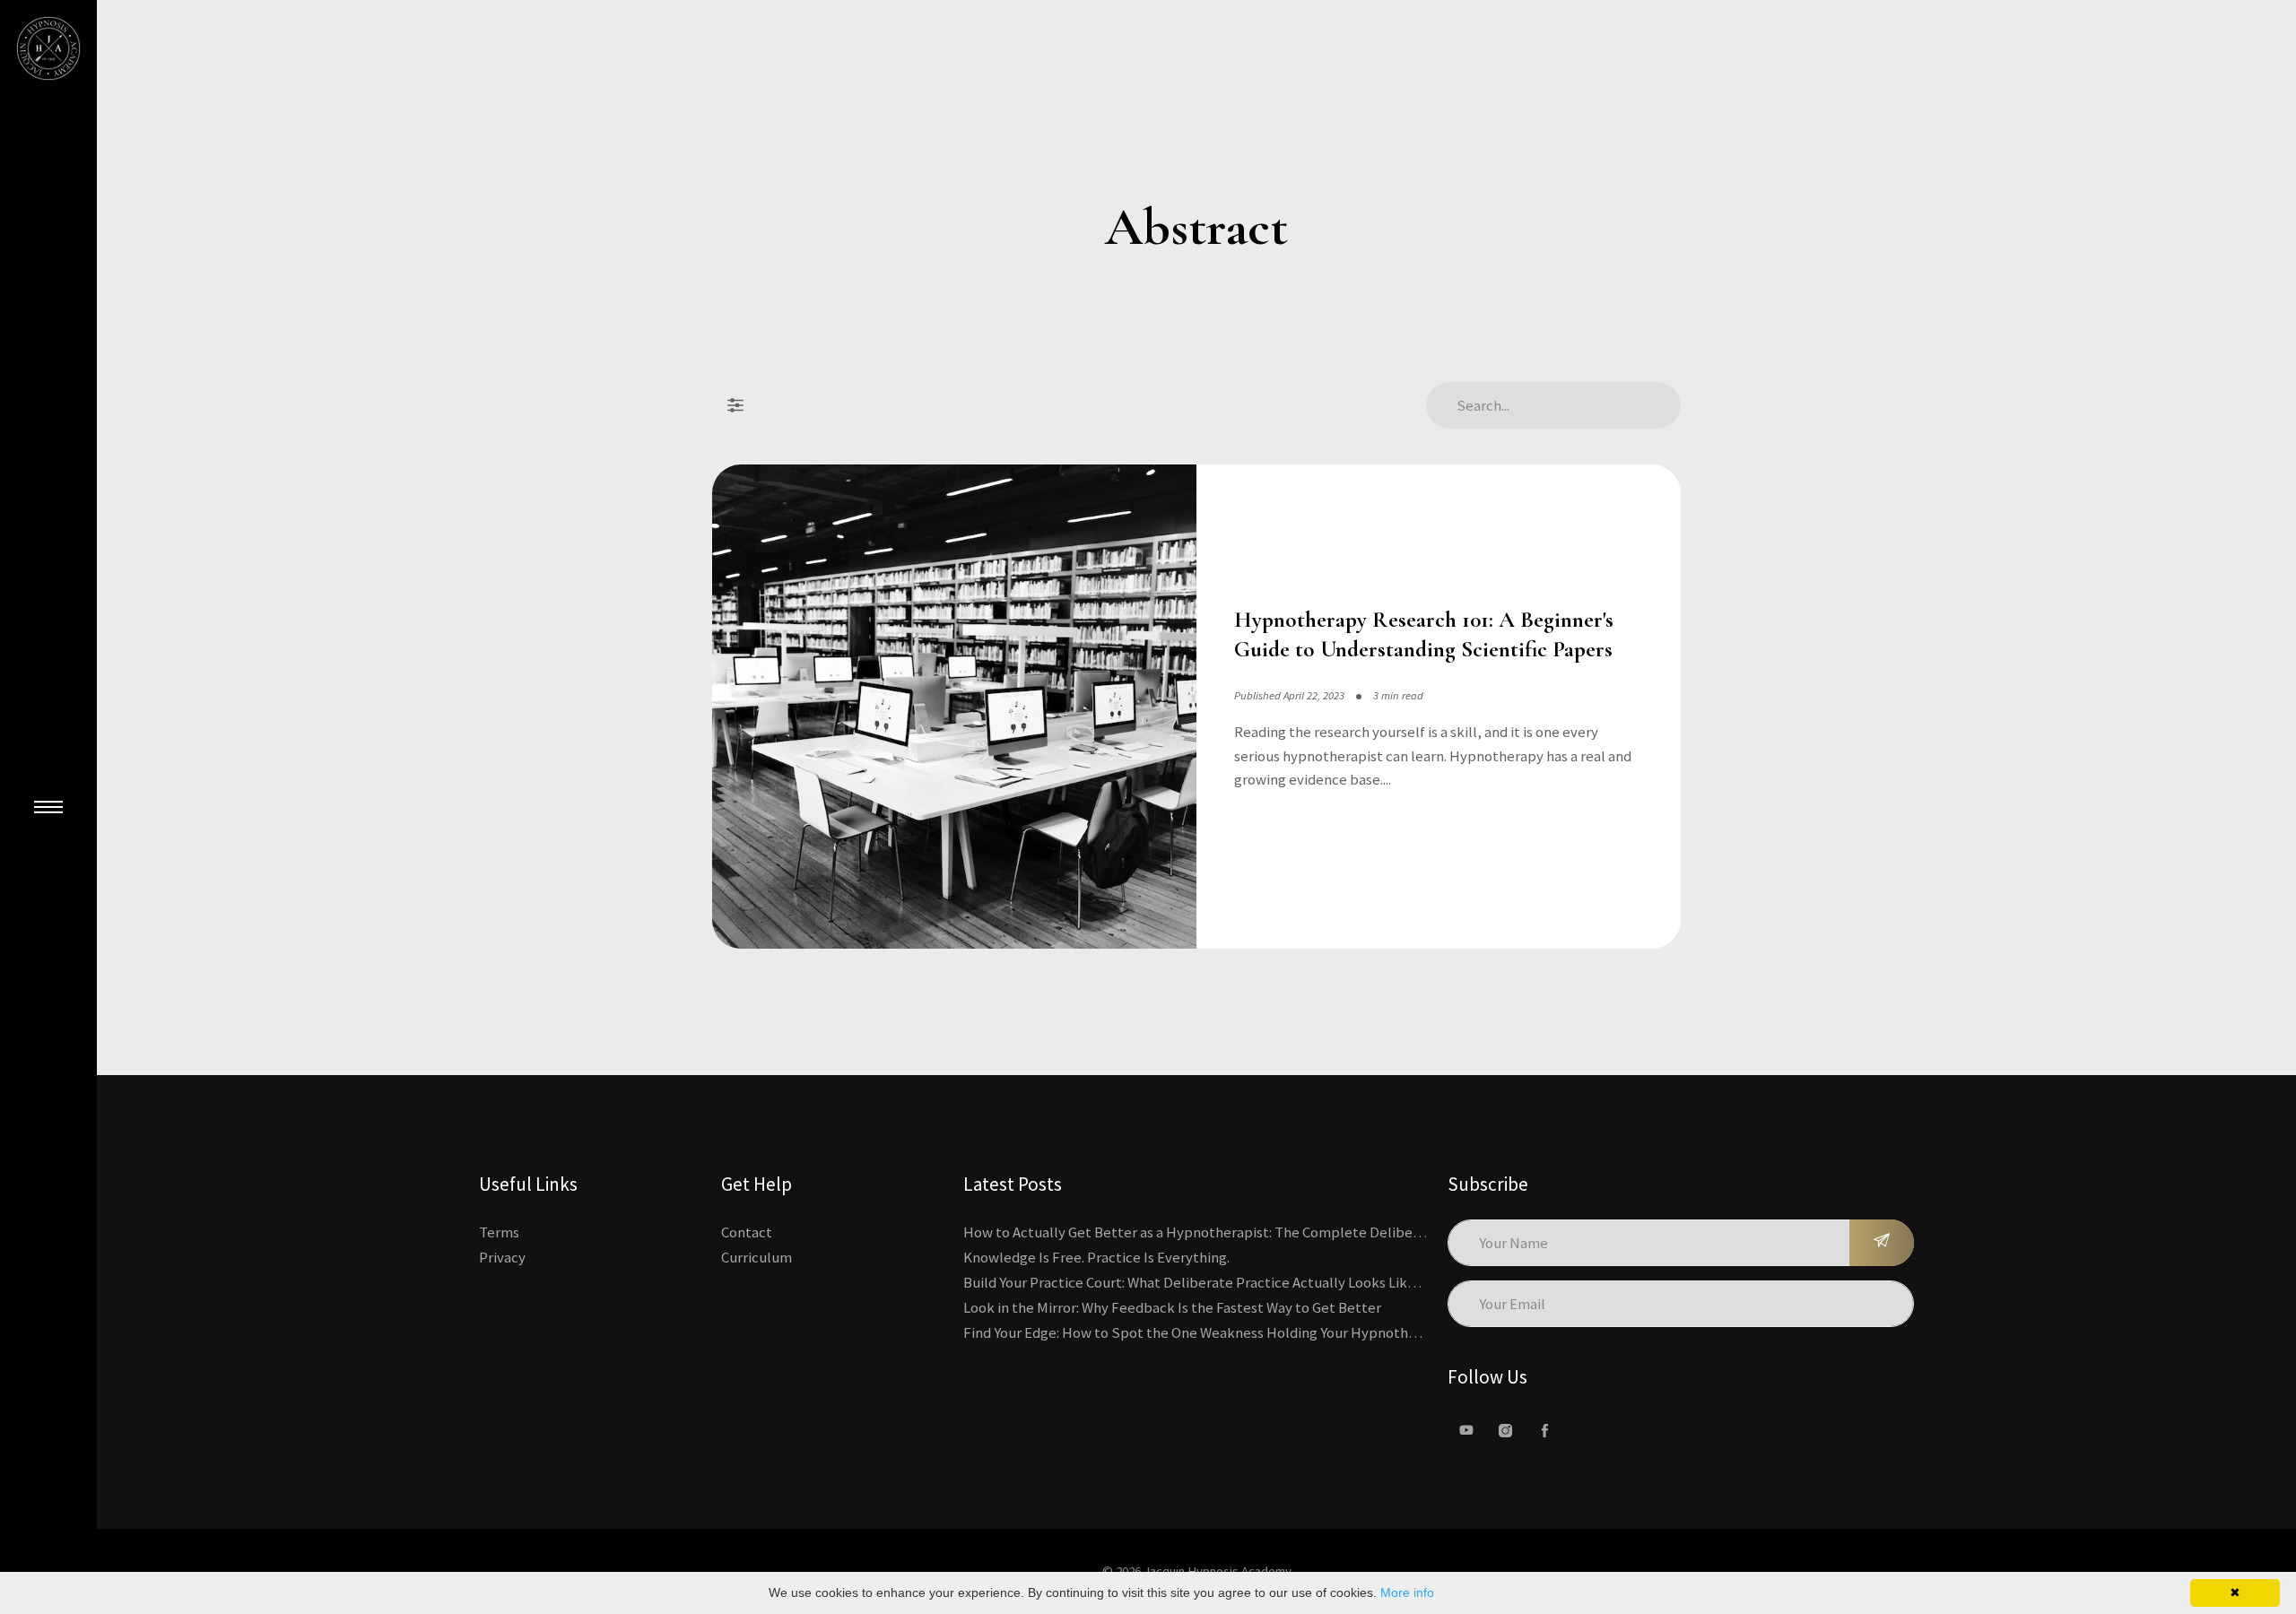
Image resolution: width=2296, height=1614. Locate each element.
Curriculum (757, 1257)
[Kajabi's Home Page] (48, 48)
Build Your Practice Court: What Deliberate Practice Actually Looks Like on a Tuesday (1231, 1282)
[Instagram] (1506, 1430)
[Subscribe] (1882, 1243)
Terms (499, 1232)
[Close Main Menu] (48, 807)
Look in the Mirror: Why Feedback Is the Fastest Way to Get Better (1172, 1307)
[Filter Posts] (735, 405)
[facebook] (1545, 1430)
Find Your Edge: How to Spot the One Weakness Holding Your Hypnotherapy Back (1221, 1332)
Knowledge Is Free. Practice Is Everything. (1096, 1257)
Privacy (502, 1257)
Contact (747, 1232)
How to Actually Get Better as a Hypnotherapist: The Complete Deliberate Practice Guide (1249, 1232)
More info (1407, 1592)
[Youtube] (1466, 1430)
